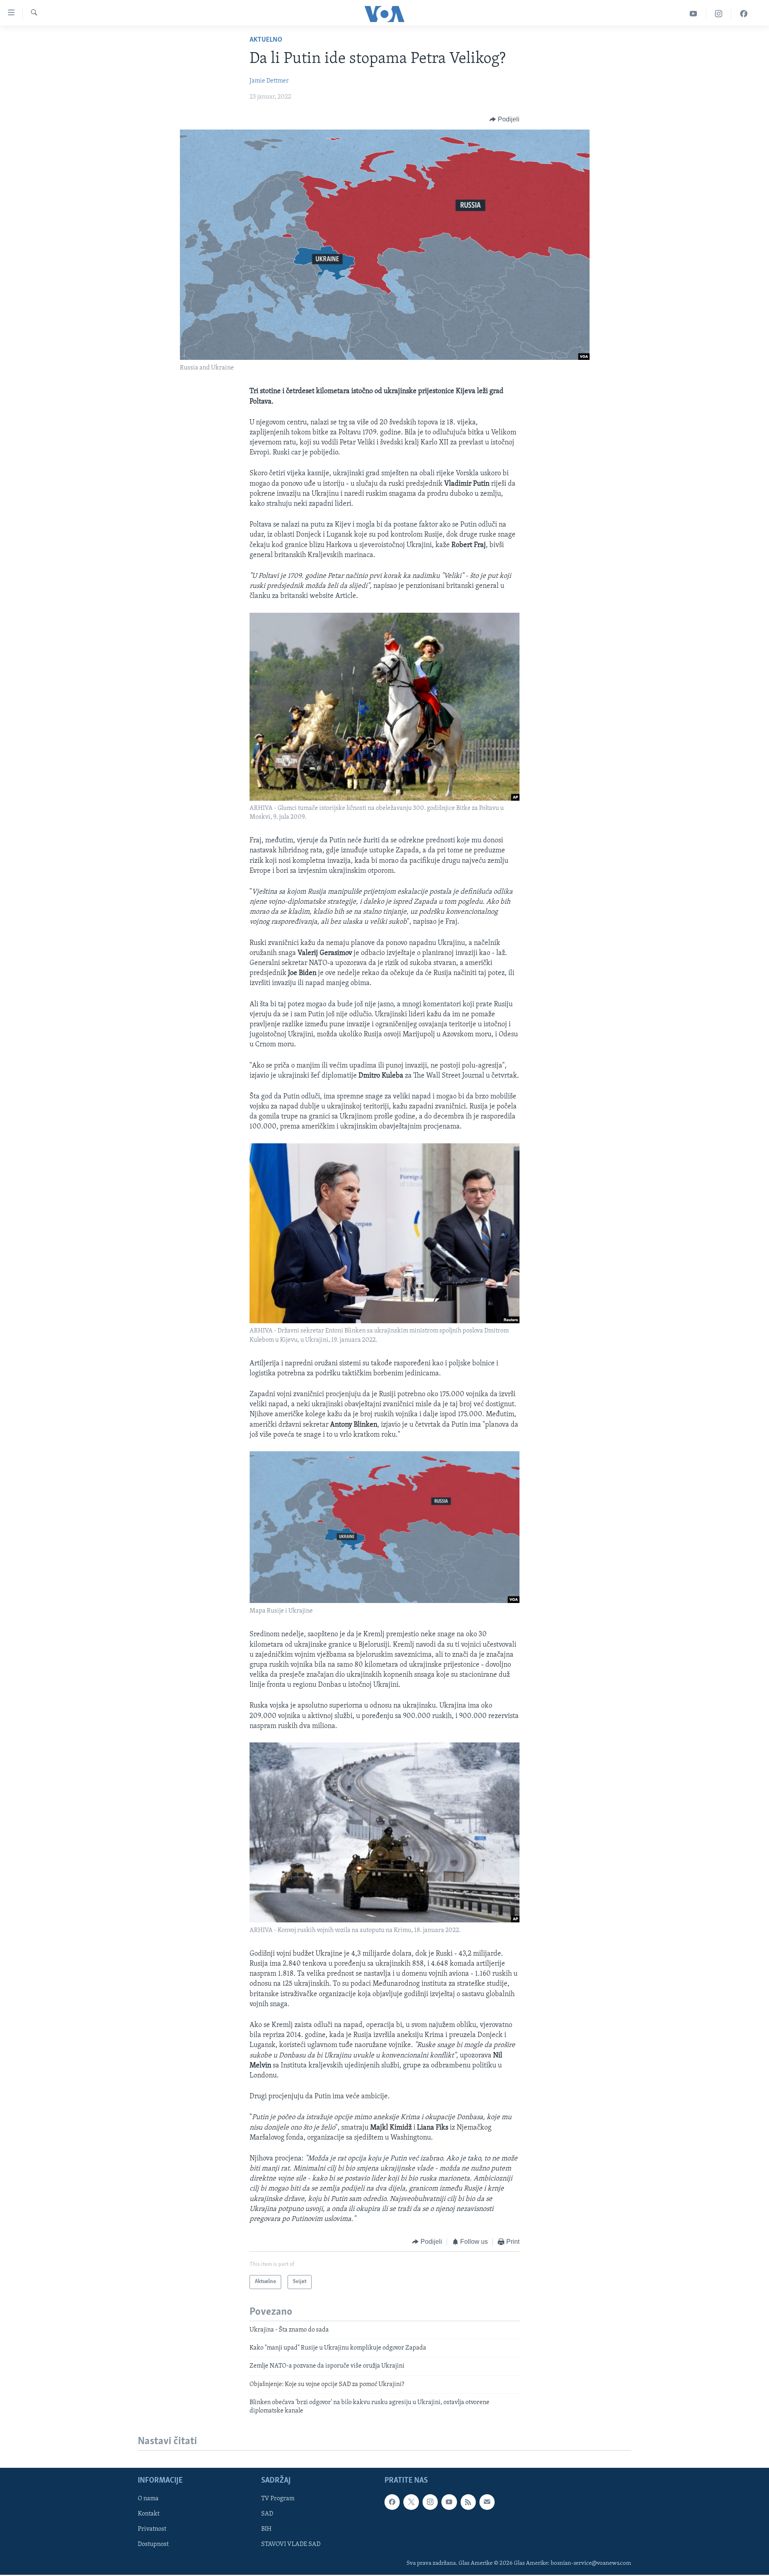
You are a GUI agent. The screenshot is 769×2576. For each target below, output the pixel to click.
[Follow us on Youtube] (449, 2502)
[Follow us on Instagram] (430, 2502)
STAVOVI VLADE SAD (291, 2544)
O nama (148, 2499)
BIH (266, 2529)
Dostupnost (153, 2544)
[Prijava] (487, 2502)
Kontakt (149, 2514)
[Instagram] (719, 14)
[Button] (504, 119)
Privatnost (152, 2529)
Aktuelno (266, 40)
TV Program (278, 2499)
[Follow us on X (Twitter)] (411, 2502)
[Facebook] (744, 14)
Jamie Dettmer (269, 81)
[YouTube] (694, 14)
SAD (267, 2514)
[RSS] (468, 2502)
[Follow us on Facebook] (392, 2502)
